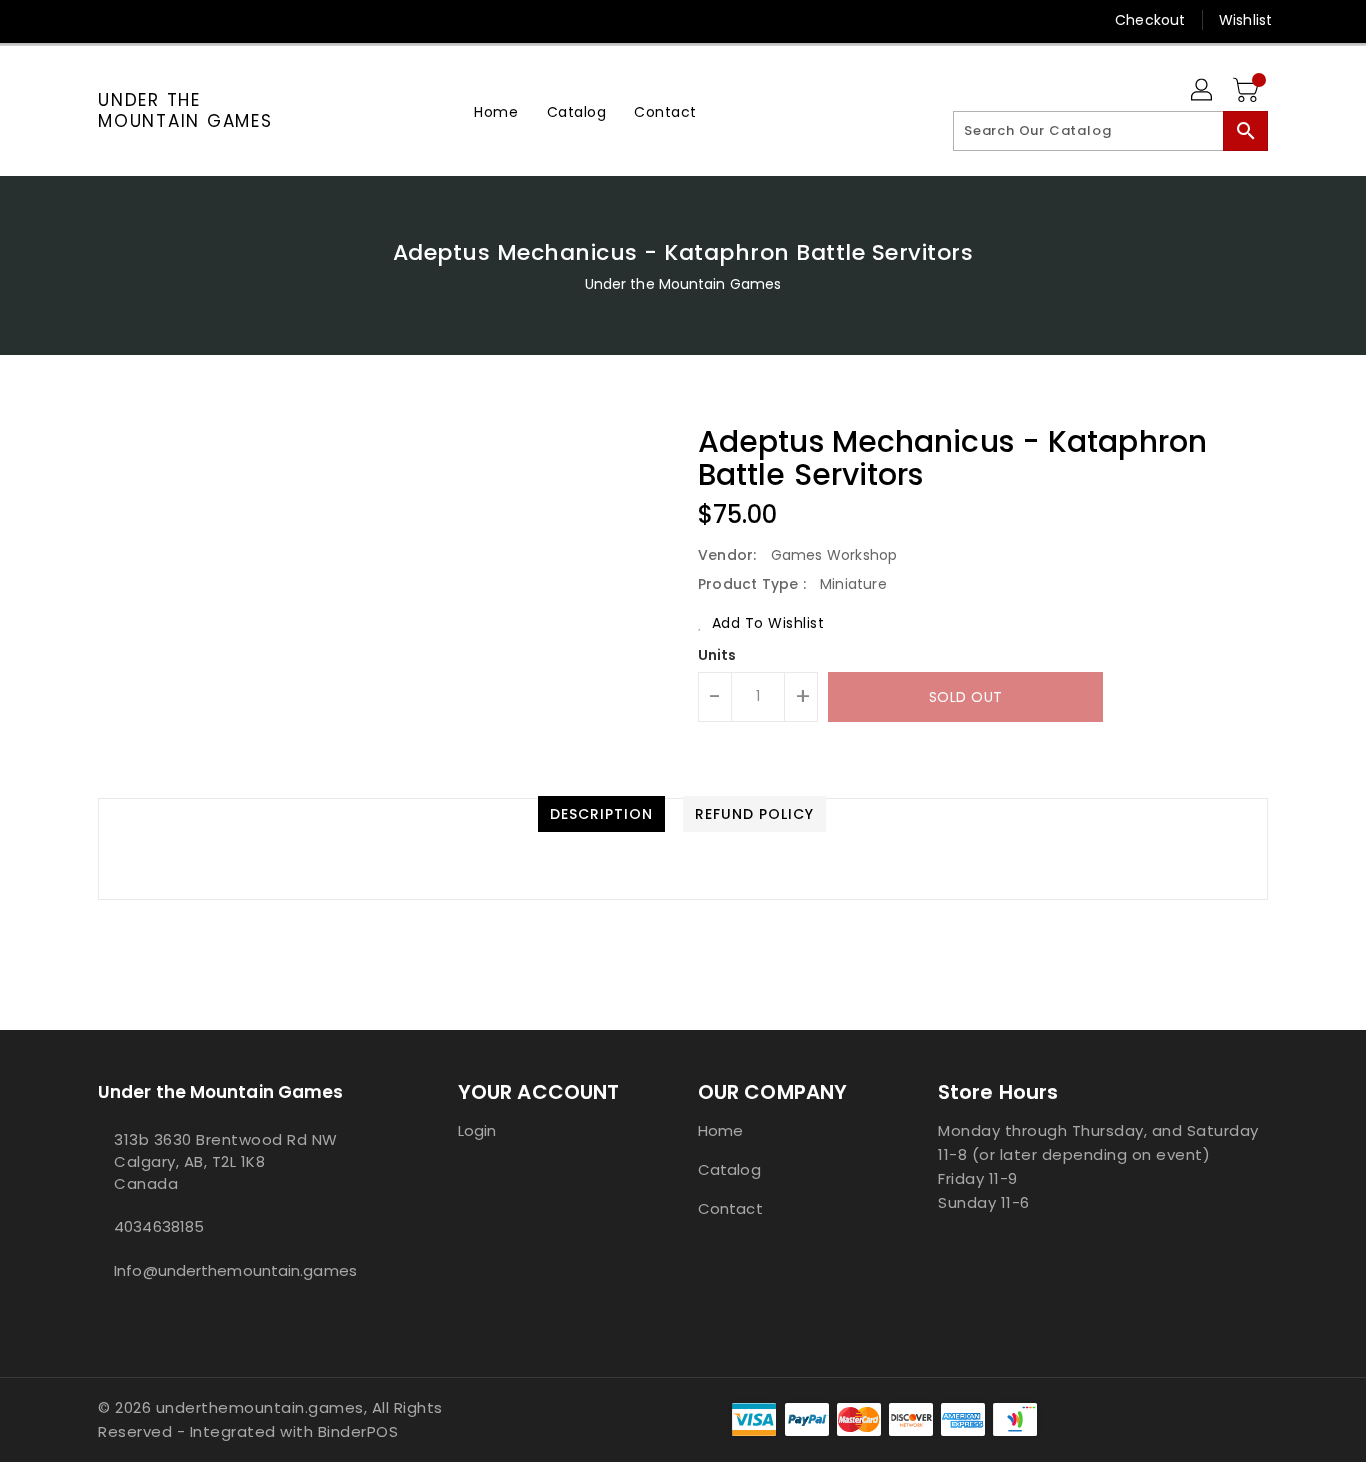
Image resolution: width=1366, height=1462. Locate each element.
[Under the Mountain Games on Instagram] (108, 20)
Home (720, 1130)
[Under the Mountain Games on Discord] (146, 20)
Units (717, 655)
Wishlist (1245, 20)
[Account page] (1203, 91)
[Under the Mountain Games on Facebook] (70, 20)
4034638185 (159, 1226)
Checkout (1150, 20)
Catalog (729, 1169)
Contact (730, 1208)
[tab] (601, 814)
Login (477, 1130)
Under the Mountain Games (185, 110)
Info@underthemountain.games (235, 1270)
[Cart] (1248, 91)
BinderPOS (358, 1431)
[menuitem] (496, 111)
